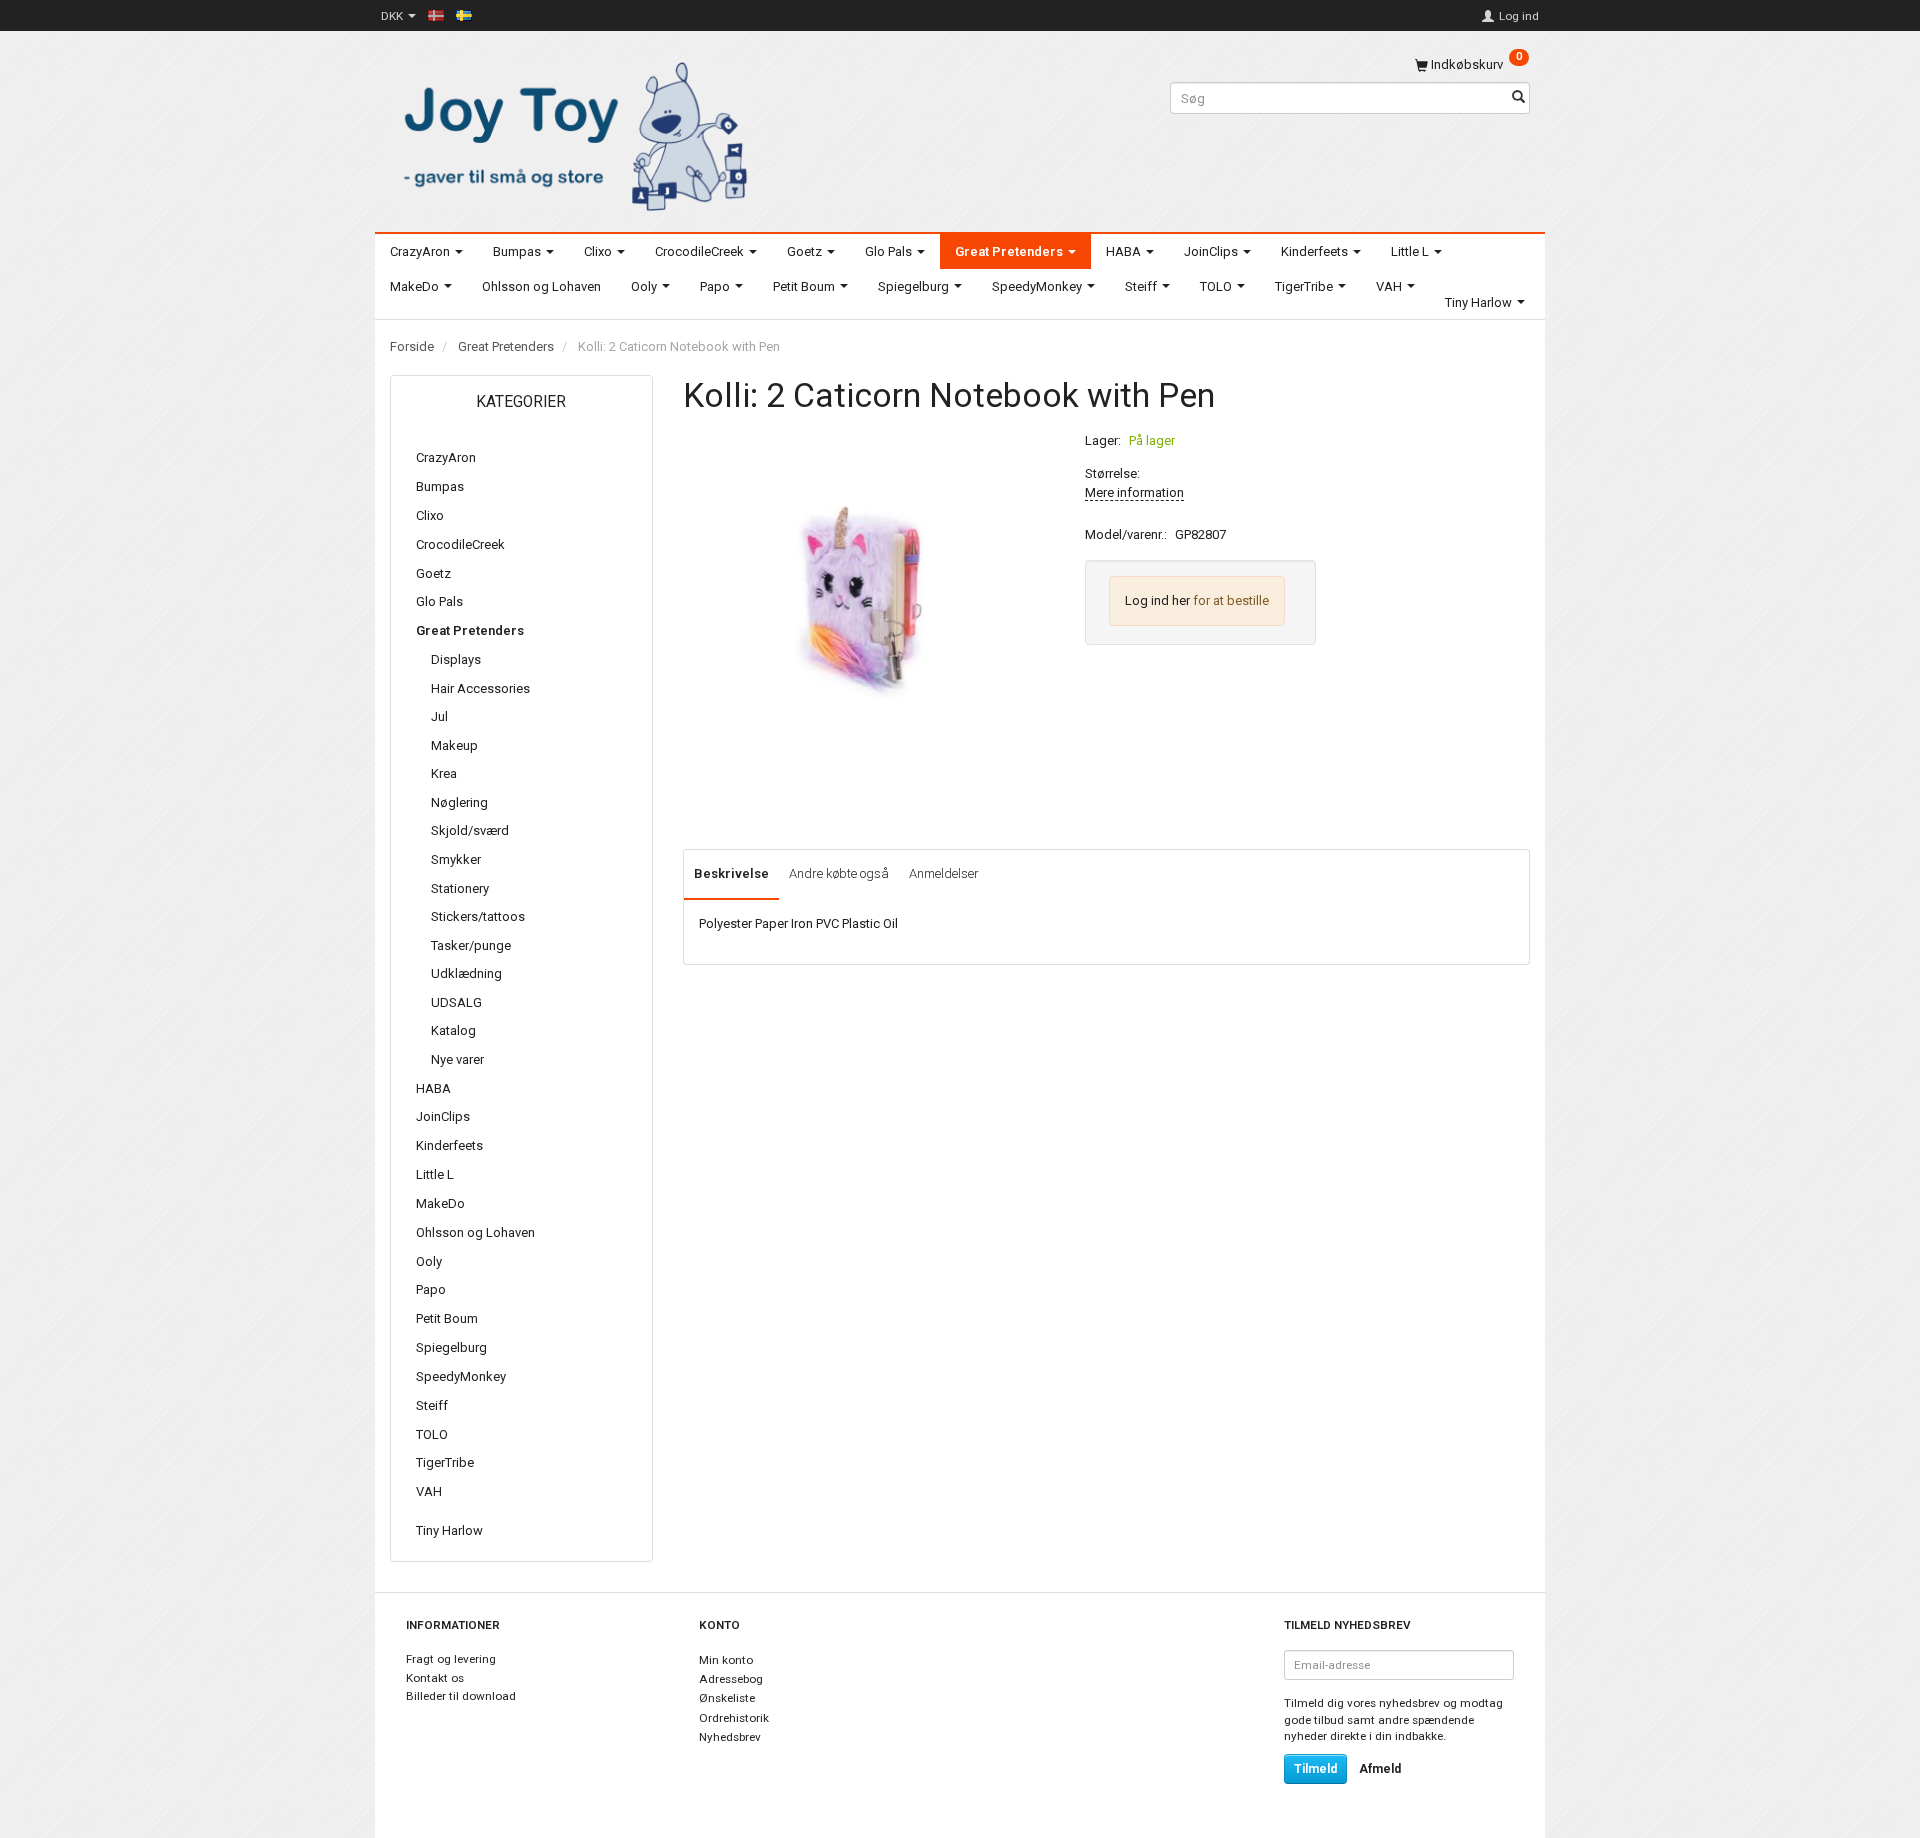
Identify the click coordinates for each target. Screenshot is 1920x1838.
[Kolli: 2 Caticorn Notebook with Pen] (869, 603)
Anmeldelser (944, 873)
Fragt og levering (451, 1659)
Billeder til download (461, 1696)
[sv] (464, 15)
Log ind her (1157, 600)
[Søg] (1518, 98)
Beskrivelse (731, 873)
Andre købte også (839, 873)
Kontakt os (435, 1678)
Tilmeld (1315, 1769)
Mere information (1134, 492)
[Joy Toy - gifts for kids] (570, 132)
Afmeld (1380, 1769)
